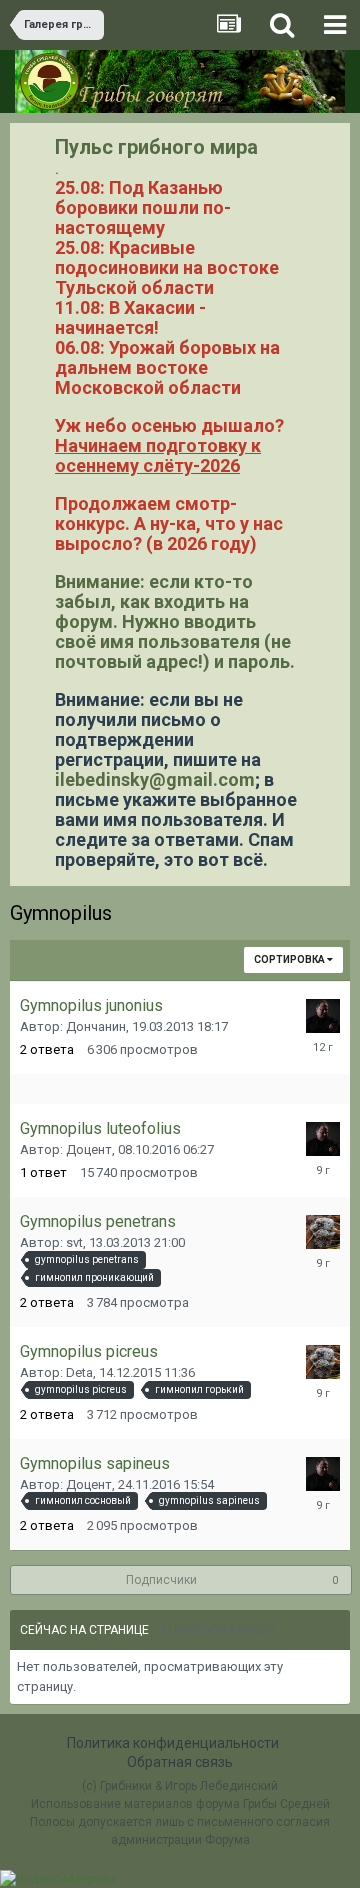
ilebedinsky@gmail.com (155, 779)
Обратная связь (180, 1762)
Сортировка (290, 959)
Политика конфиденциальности (173, 1743)
